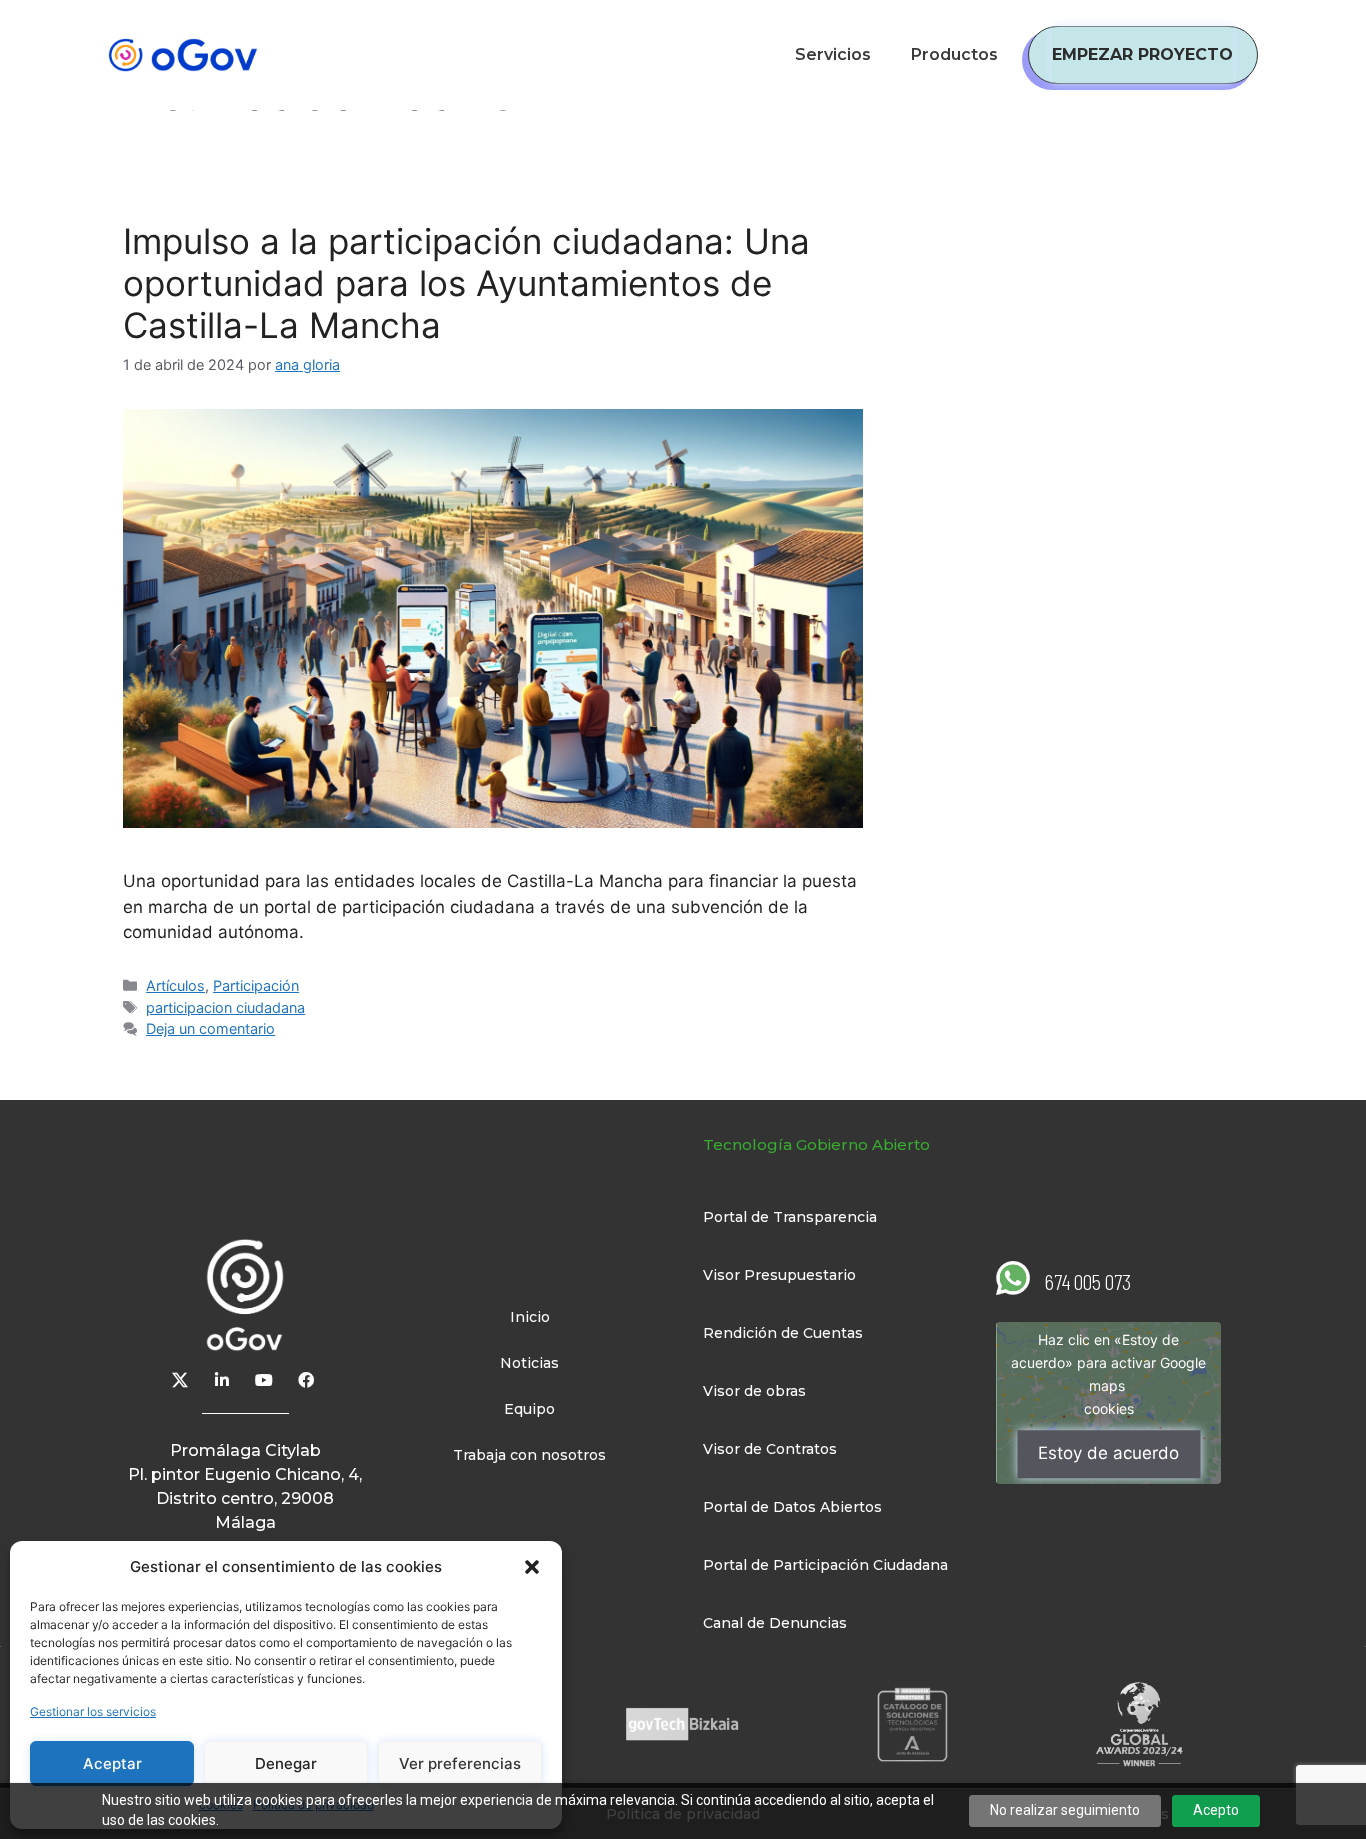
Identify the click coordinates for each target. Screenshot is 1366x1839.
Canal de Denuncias (775, 1623)
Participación (256, 985)
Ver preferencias (460, 1763)
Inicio (530, 1317)
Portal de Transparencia (790, 1217)
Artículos (175, 985)
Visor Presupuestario (779, 1275)
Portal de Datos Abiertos (792, 1507)
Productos (954, 54)
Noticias (529, 1363)
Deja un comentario (210, 1028)
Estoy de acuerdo (1108, 1454)
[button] (532, 1567)
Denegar (286, 1763)
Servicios (833, 54)
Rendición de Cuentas (783, 1333)
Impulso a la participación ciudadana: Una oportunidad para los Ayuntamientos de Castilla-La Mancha (466, 283)
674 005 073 (1088, 1281)
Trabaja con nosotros (529, 1455)
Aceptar (112, 1763)
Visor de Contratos (770, 1449)
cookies (1109, 1409)
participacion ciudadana (225, 1007)
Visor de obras (754, 1391)
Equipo (529, 1409)
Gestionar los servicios (93, 1711)
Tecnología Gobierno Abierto (816, 1144)
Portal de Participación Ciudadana (825, 1565)
